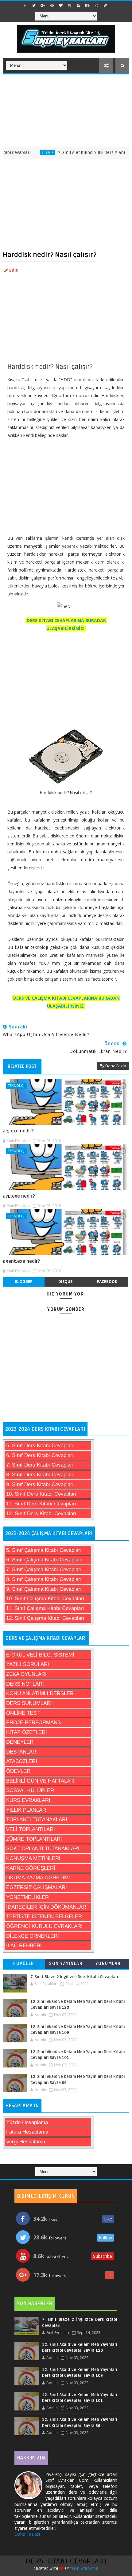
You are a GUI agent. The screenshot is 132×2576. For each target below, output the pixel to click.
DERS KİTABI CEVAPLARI (66, 2561)
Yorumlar (108, 1964)
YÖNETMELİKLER (27, 1897)
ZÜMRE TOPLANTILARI (34, 1839)
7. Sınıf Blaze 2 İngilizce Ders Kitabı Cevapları (74, 1977)
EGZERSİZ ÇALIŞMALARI (37, 1887)
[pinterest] (52, 6)
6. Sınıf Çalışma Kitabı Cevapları (44, 1560)
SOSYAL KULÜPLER (30, 1790)
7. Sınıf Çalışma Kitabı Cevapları (44, 1569)
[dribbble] (70, 6)
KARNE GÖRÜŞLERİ (31, 1868)
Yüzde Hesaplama (27, 2122)
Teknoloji (17, 1085)
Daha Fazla (116, 1066)
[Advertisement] (66, 110)
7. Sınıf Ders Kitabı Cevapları (40, 1465)
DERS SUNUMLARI (29, 1703)
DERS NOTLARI (25, 1684)
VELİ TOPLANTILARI (31, 1829)
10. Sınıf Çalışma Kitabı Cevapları (45, 1599)
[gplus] (43, 6)
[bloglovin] (61, 6)
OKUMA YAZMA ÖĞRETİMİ (38, 1878)
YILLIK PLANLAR (26, 1810)
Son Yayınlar (66, 1964)
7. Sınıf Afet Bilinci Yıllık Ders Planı (75, 153)
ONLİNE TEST (23, 1713)
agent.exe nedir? (21, 1261)
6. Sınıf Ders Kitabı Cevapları (40, 1455)
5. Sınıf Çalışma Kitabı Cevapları (44, 1550)
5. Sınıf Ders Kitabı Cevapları (40, 1446)
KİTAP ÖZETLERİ (27, 1732)
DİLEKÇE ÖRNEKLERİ (33, 1936)
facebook (107, 1282)
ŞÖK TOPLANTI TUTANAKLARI (43, 1849)
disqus (65, 1282)
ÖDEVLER (18, 1771)
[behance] (87, 6)
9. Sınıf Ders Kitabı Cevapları (40, 1484)
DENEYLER (20, 1742)
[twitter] (34, 6)
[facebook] (25, 6)
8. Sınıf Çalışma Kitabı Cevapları (44, 1579)
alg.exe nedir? (18, 1131)
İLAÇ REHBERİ (24, 1946)
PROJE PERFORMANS (33, 1722)
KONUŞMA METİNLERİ (33, 1858)
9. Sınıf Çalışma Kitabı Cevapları (44, 1589)
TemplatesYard (84, 2569)
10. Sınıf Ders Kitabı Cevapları (41, 1494)
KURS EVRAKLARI (28, 1800)
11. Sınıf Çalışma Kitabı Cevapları (45, 1608)
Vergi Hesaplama (26, 2142)
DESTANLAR (21, 1752)
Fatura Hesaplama (27, 2132)
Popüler (24, 1964)
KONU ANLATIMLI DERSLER (40, 1693)
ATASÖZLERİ (22, 1761)
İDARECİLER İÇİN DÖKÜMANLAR (46, 1907)
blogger (24, 1282)
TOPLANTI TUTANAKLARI (37, 1819)
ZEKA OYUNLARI (26, 1674)
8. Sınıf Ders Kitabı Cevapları (40, 1475)
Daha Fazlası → (30, 2534)
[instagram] (96, 6)
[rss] (79, 6)
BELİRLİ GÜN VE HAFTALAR (40, 1781)
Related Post (22, 1066)
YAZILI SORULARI (28, 1664)
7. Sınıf (31, 152)
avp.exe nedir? (19, 1196)
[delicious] (105, 6)
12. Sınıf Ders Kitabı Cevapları (41, 1514)
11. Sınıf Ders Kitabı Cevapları (41, 1504)
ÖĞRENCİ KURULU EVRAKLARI (44, 1926)
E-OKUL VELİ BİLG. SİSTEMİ (40, 1655)
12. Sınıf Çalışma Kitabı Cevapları (45, 1618)
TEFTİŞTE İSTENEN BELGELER (44, 1916)
